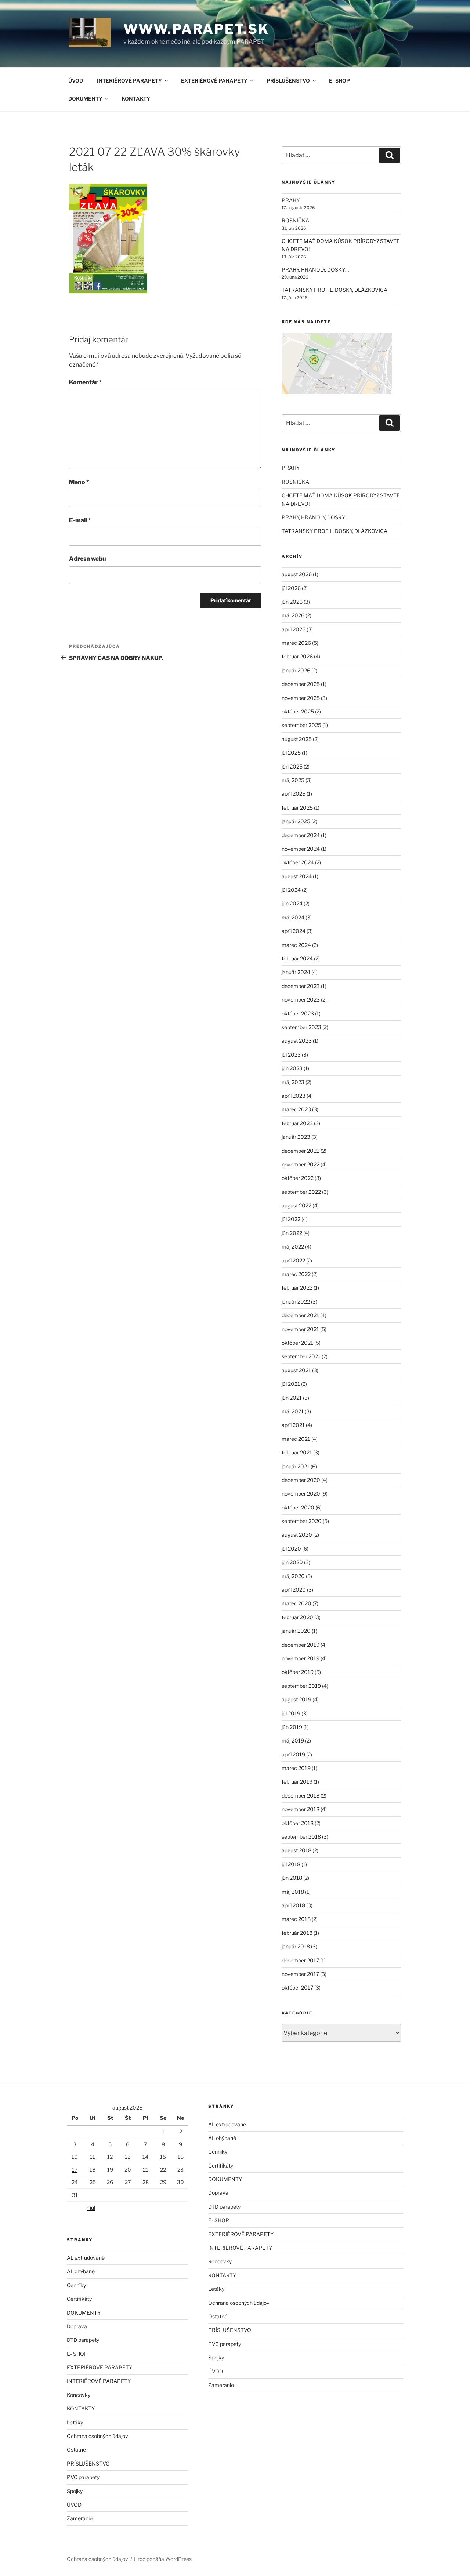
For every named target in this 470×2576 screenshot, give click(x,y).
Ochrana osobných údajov (97, 2436)
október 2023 (298, 1013)
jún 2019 (292, 1727)
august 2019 (297, 1699)
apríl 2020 (294, 1590)
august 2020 (297, 1535)
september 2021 (301, 1356)
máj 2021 (293, 1411)
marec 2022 (296, 1274)
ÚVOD (76, 81)
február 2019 (297, 1782)
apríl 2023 (294, 1096)
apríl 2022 (293, 1260)
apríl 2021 (293, 1425)
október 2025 (298, 711)
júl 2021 (291, 1384)
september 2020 (302, 1521)
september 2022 (301, 1192)
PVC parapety (83, 2477)
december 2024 (301, 835)
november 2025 (301, 698)
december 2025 (301, 684)
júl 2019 (291, 1713)
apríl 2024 (294, 931)
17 (75, 2170)
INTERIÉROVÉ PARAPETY (129, 81)
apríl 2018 (293, 1905)
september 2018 (301, 1837)
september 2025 (301, 725)
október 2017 (297, 1988)
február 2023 (297, 1123)
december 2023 (301, 986)
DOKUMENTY (85, 99)
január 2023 (296, 1137)
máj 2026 (293, 615)
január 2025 (296, 821)
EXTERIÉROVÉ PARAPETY (214, 81)
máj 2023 (293, 1082)
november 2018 (301, 1809)
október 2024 (298, 862)
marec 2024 (296, 945)
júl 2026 (291, 588)
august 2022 (297, 1205)
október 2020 (298, 1507)
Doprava (77, 2326)
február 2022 (297, 1288)
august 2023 (297, 1041)
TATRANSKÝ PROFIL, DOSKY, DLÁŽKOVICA (335, 290)
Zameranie (80, 2518)
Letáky (75, 2422)
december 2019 (301, 1645)
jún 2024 (292, 903)
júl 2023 (291, 1055)
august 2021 (296, 1370)
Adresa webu (88, 559)
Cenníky (76, 2285)
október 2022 (298, 1178)
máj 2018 (293, 1892)
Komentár (85, 382)
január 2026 (296, 670)
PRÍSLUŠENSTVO (288, 81)
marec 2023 (296, 1109)
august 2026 (297, 574)
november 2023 (301, 1000)
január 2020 (296, 1631)
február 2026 (297, 656)
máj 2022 (293, 1247)
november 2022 (301, 1164)
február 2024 (297, 958)
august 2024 (297, 876)
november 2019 (301, 1658)
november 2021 (300, 1329)
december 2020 (301, 1480)
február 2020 (297, 1617)
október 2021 (297, 1343)
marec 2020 (297, 1603)
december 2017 (300, 1960)
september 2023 (301, 1027)
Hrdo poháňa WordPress (163, 2559)
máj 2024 (293, 917)
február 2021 (297, 1452)
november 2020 (301, 1494)
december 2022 (301, 1151)
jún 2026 (292, 602)
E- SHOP (339, 81)
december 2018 (301, 1796)
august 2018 (297, 1850)
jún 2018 (292, 1878)
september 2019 (301, 1686)
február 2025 (297, 808)
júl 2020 (291, 1549)
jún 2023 (292, 1068)
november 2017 (300, 1974)
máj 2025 (293, 780)
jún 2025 (292, 766)
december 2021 (300, 1315)
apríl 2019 (293, 1754)
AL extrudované (86, 2258)
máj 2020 (293, 1576)
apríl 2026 (294, 629)
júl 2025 (291, 753)
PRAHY (291, 200)
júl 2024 (291, 890)
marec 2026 (296, 643)
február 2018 (297, 1933)
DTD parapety (83, 2340)
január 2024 (296, 972)
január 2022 (296, 1302)
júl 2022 (291, 1219)
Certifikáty (79, 2299)
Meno (79, 482)
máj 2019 (293, 1741)
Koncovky (79, 2395)
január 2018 (296, 1946)
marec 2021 (296, 1439)
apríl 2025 (294, 794)
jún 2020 (292, 1562)
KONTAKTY (136, 99)
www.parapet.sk (196, 29)
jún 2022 (292, 1233)
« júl (91, 2208)
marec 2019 (296, 1768)
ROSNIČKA (295, 220)
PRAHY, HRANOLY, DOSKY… (315, 270)
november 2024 (301, 849)
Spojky (75, 2491)
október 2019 (298, 1672)
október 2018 (298, 1823)
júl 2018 (291, 1864)
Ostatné (76, 2450)
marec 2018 (296, 1919)
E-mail (80, 520)
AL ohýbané (81, 2271)
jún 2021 (292, 1398)
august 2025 (297, 739)
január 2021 (296, 1466)
